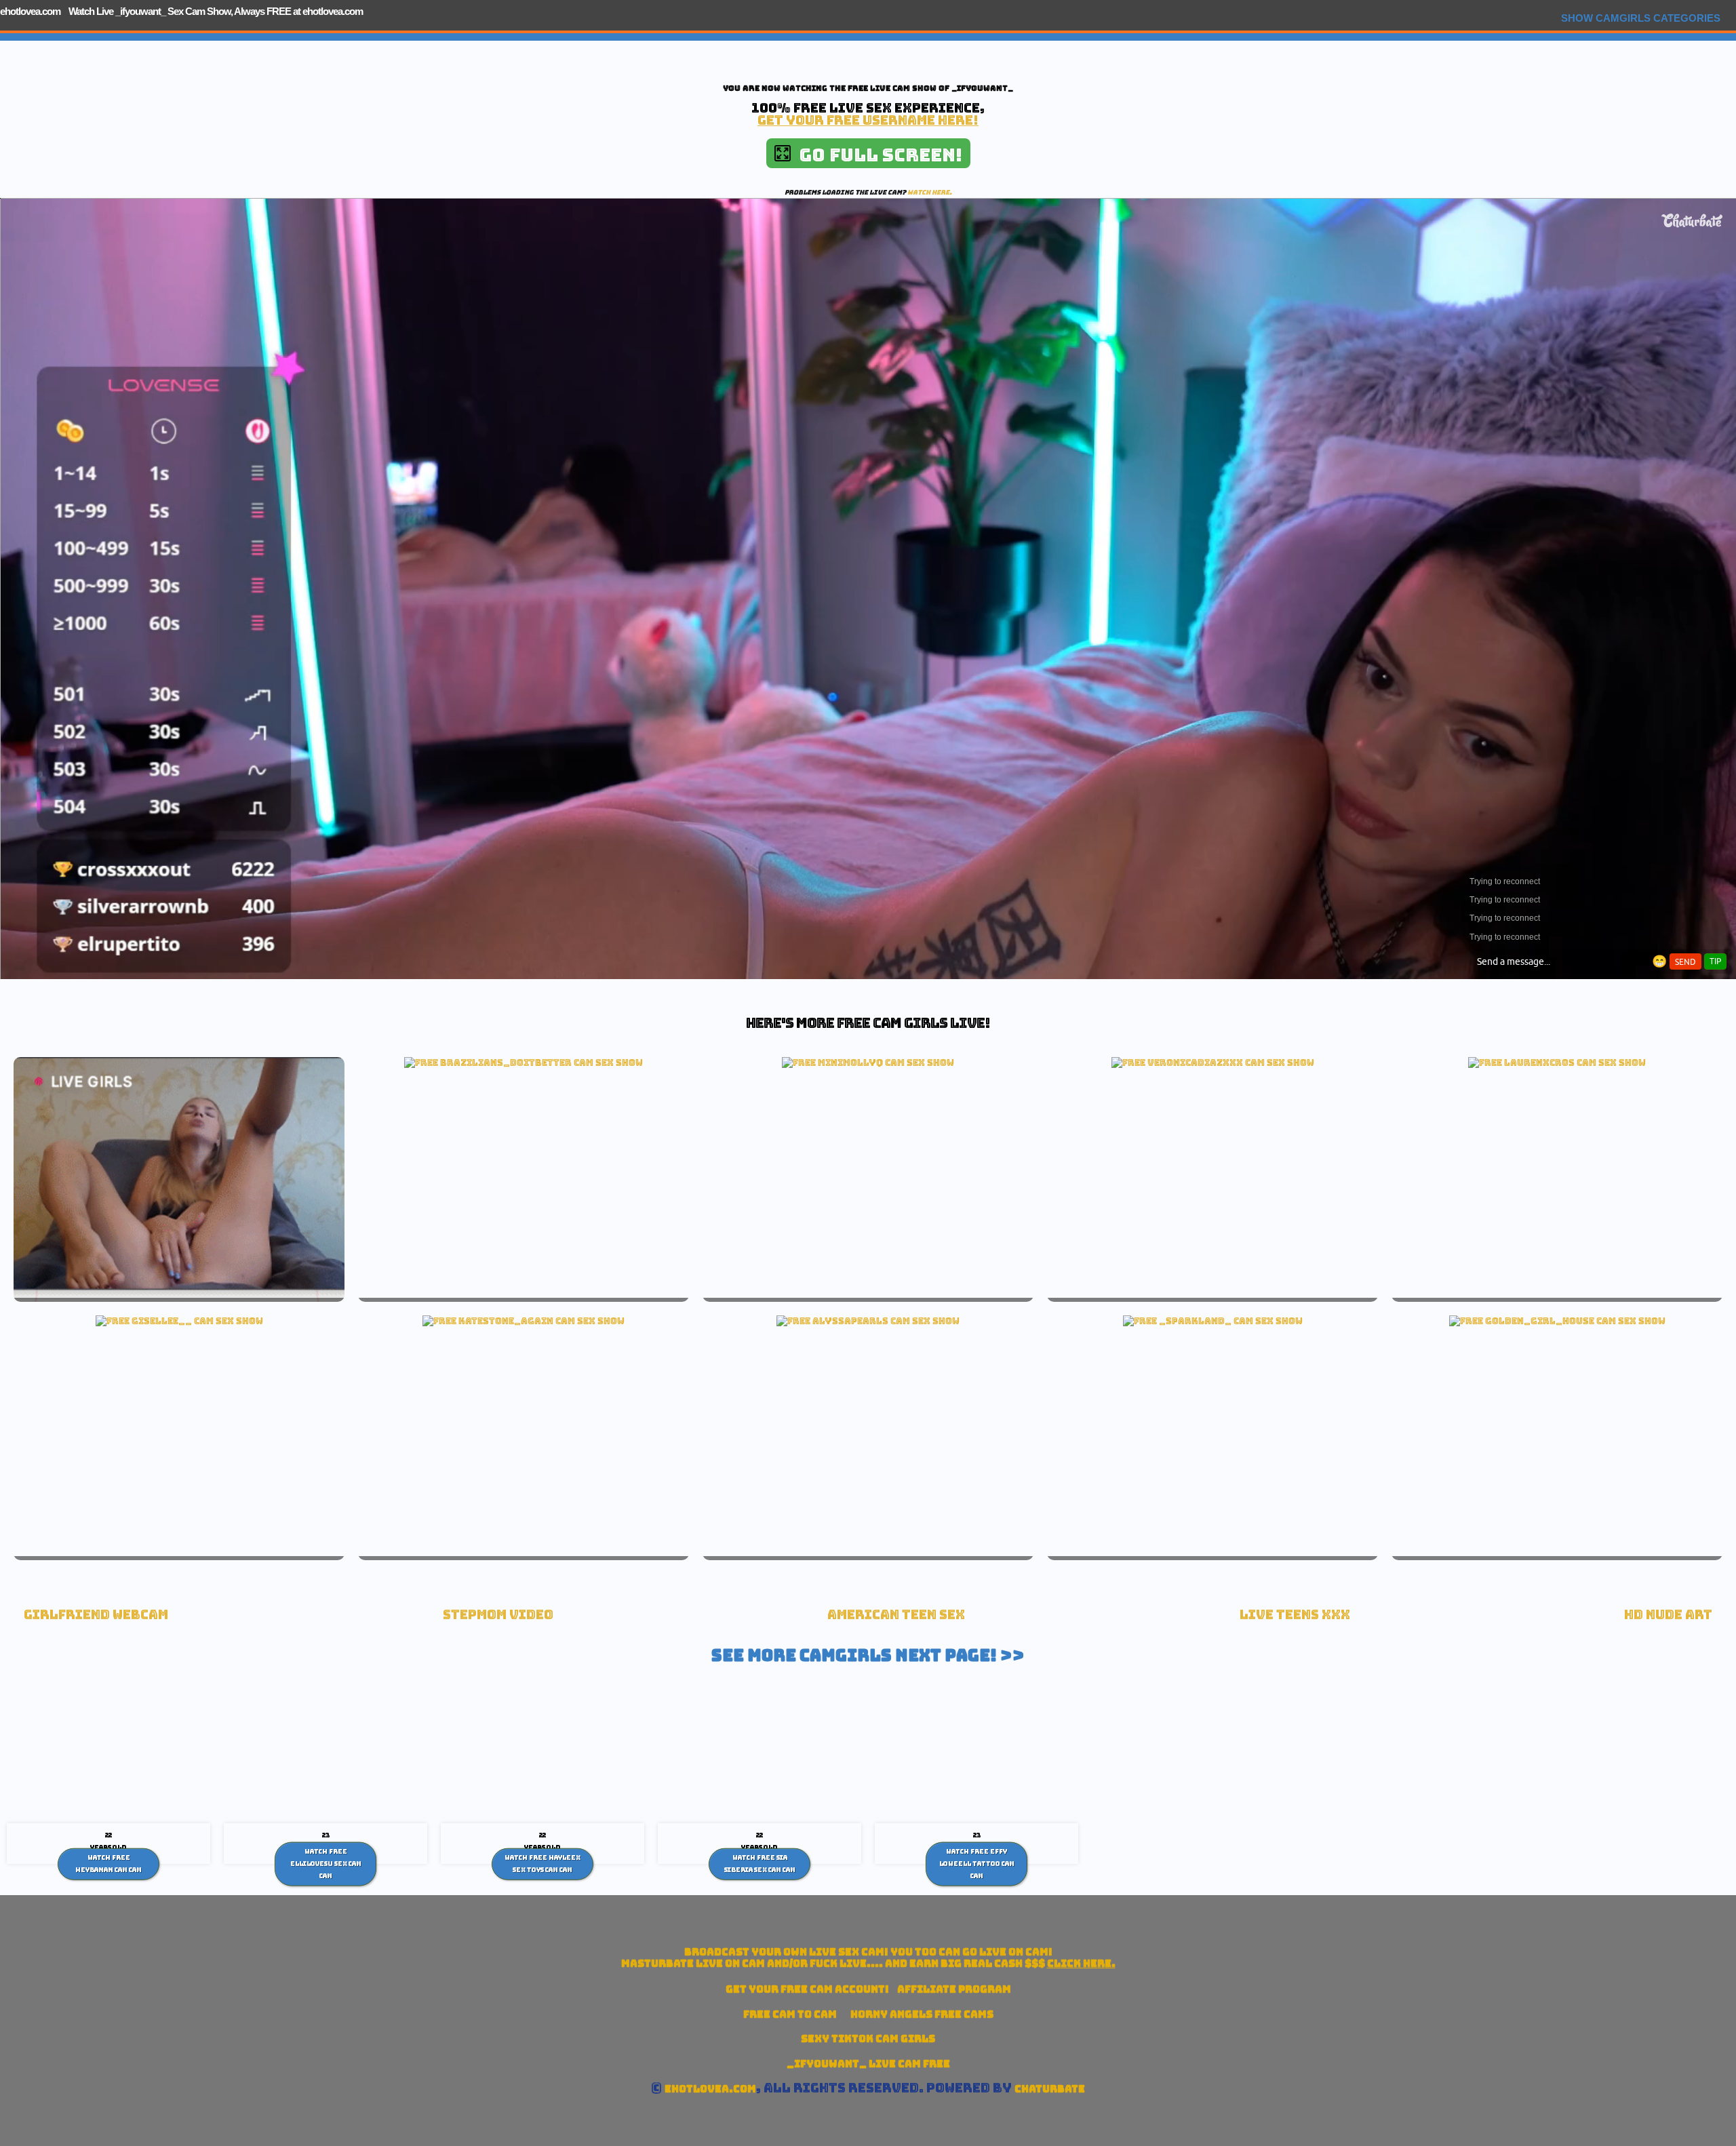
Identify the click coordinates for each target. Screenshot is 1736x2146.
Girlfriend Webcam (96, 1615)
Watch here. (930, 192)
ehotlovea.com (30, 11)
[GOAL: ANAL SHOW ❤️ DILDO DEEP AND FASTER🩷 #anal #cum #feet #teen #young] (179, 1321)
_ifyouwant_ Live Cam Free (868, 2064)
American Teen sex (896, 1615)
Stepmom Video (498, 1615)
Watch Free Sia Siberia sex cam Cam (760, 1864)
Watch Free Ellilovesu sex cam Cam (326, 1864)
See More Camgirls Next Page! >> (868, 1655)
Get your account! (807, 1989)
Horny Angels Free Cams (922, 2014)
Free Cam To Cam (790, 2014)
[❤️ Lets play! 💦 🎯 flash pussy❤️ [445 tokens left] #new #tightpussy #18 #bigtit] (868, 1321)
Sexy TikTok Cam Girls (868, 2039)
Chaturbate (1050, 2089)
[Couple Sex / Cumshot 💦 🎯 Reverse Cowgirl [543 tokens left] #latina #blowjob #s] (1213, 1062)
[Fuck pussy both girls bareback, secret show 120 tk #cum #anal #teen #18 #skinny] (1557, 1321)
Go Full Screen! (876, 155)
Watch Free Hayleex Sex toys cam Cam (542, 1864)
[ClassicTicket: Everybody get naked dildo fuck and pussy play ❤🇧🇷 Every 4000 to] (524, 1062)
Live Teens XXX (1295, 1615)
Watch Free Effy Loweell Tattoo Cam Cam (977, 1864)
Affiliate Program (954, 1989)
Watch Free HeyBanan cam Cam (108, 1864)
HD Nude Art (1668, 1615)
